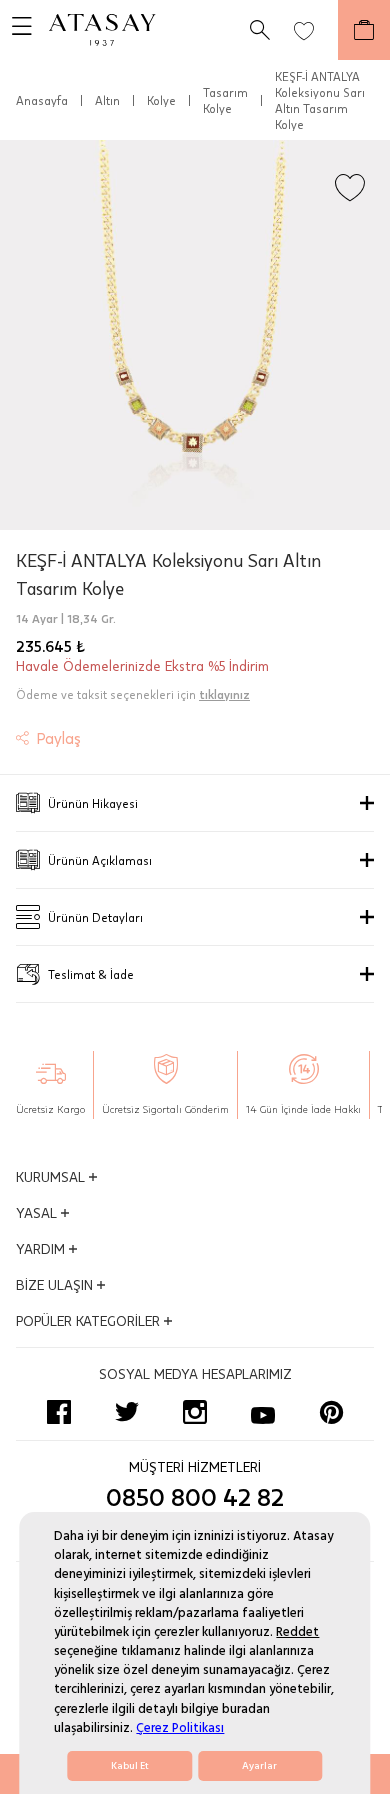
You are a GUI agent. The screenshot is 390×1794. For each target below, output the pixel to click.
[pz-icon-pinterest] (331, 1412)
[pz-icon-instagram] (195, 1412)
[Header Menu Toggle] (16, 30)
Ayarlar (259, 1766)
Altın (107, 100)
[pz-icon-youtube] (263, 1412)
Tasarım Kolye (225, 100)
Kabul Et (130, 1766)
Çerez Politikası (180, 1728)
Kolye (161, 100)
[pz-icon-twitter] (127, 1412)
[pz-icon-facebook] (59, 1412)
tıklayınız (224, 694)
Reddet (297, 1632)
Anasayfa (42, 100)
